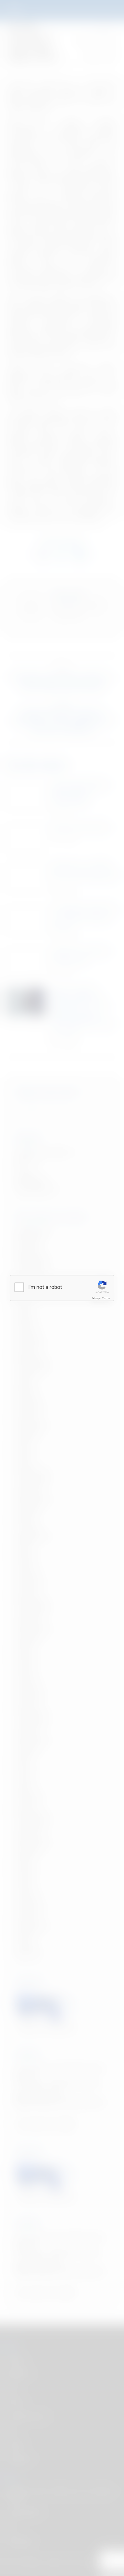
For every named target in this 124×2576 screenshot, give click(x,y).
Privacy (96, 1298)
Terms (106, 1298)
